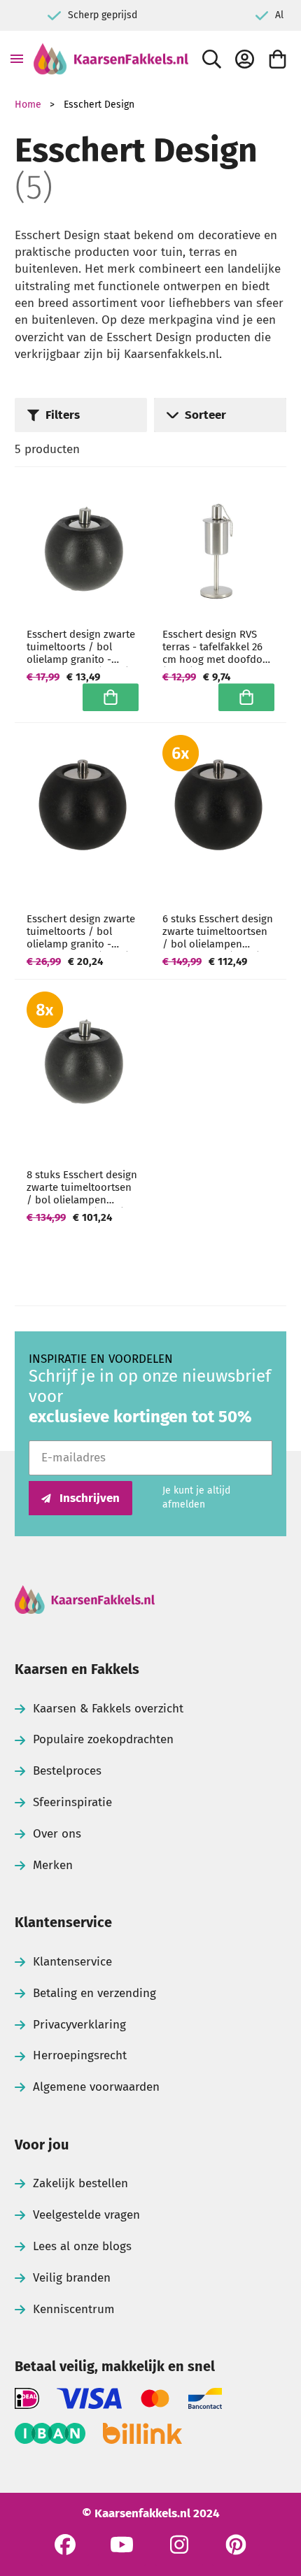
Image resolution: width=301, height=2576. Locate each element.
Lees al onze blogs (82, 2246)
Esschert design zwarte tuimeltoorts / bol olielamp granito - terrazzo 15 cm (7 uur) (81, 647)
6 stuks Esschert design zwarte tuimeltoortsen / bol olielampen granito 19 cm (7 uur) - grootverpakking (218, 931)
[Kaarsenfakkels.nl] (111, 59)
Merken (53, 1865)
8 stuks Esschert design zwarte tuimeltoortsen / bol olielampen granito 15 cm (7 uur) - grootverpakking (82, 1187)
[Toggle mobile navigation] (17, 59)
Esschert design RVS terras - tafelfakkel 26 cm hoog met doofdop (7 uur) (216, 647)
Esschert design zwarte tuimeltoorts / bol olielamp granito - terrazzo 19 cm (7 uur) (81, 931)
